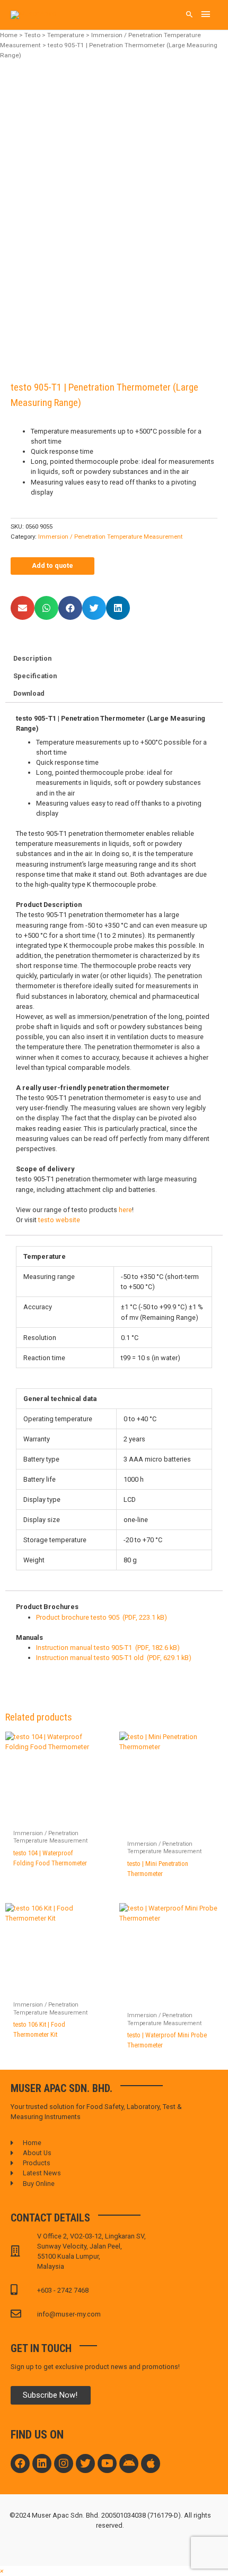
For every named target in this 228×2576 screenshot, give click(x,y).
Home (9, 35)
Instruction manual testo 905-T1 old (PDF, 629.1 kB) (114, 1658)
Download (29, 693)
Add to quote (52, 565)
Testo (32, 35)
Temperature (66, 35)
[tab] (114, 659)
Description (32, 658)
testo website (59, 1220)
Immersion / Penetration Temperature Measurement (110, 537)
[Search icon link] (190, 15)
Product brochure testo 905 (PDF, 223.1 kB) (102, 1617)
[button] (23, 608)
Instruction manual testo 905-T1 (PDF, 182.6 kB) (108, 1648)
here (125, 1210)
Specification (35, 676)
